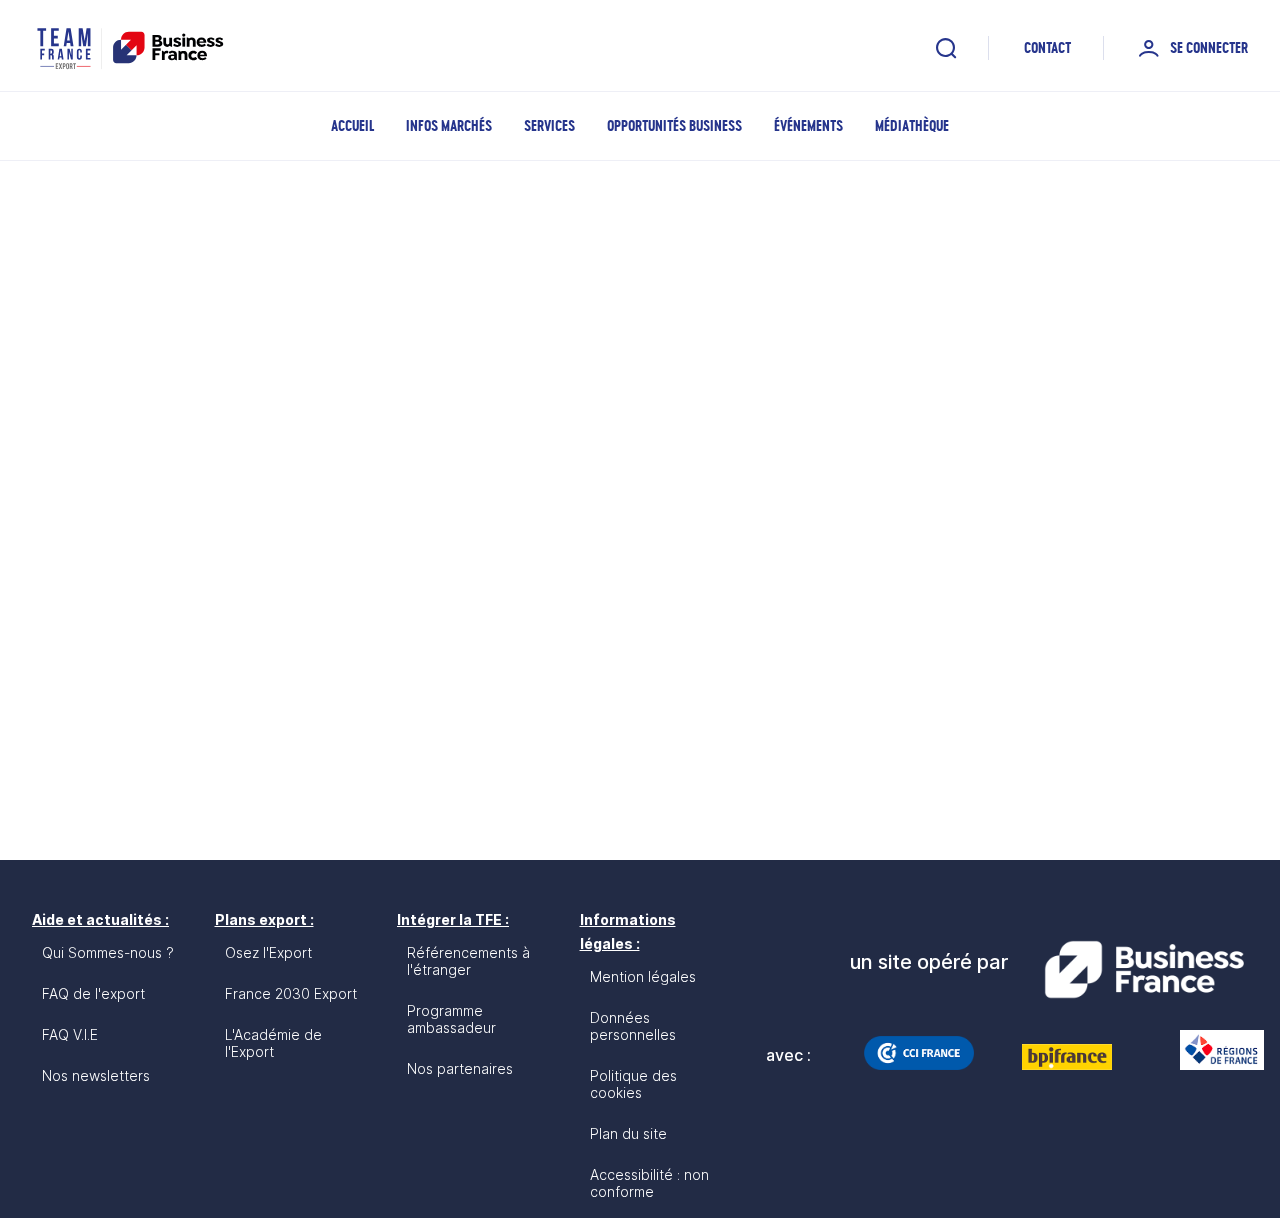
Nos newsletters (96, 1075)
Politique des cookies (633, 1084)
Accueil (352, 125)
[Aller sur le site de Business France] (1144, 970)
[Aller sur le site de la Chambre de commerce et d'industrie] (919, 1053)
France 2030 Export (291, 993)
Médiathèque (912, 125)
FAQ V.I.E (70, 1034)
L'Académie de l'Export (273, 1043)
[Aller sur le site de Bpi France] (1067, 1057)
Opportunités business (674, 125)
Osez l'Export (268, 952)
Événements (808, 125)
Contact (1047, 47)
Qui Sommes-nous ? (108, 952)
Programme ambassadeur (451, 1019)
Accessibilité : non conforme (649, 1183)
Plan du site (628, 1133)
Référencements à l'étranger (468, 961)
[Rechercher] (946, 48)
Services (549, 125)
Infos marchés (449, 125)
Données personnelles (633, 1026)
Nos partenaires (460, 1068)
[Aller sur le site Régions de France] (1212, 1050)
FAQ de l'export (93, 993)
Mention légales (643, 976)
